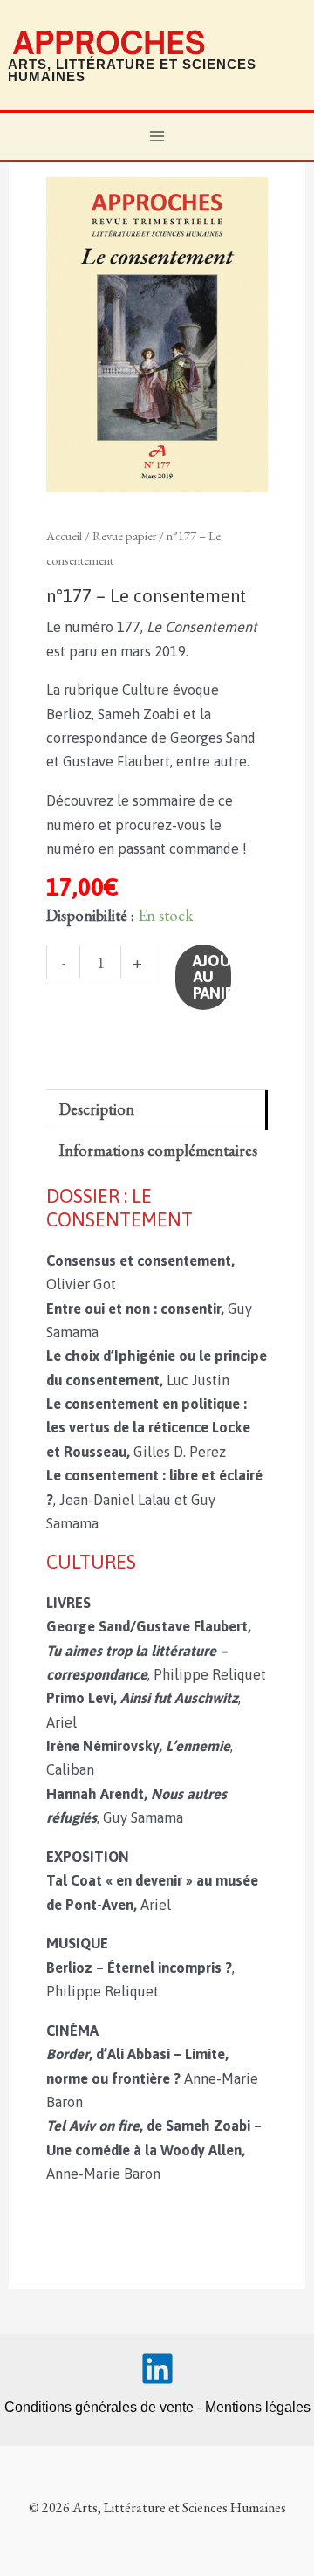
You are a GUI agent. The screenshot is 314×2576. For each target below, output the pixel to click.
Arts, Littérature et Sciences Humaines (132, 71)
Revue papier (124, 536)
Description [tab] (97, 1109)
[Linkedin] (157, 2369)
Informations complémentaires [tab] (158, 1150)
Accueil (64, 536)
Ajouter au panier (212, 976)
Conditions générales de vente (99, 2407)
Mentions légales (258, 2407)
